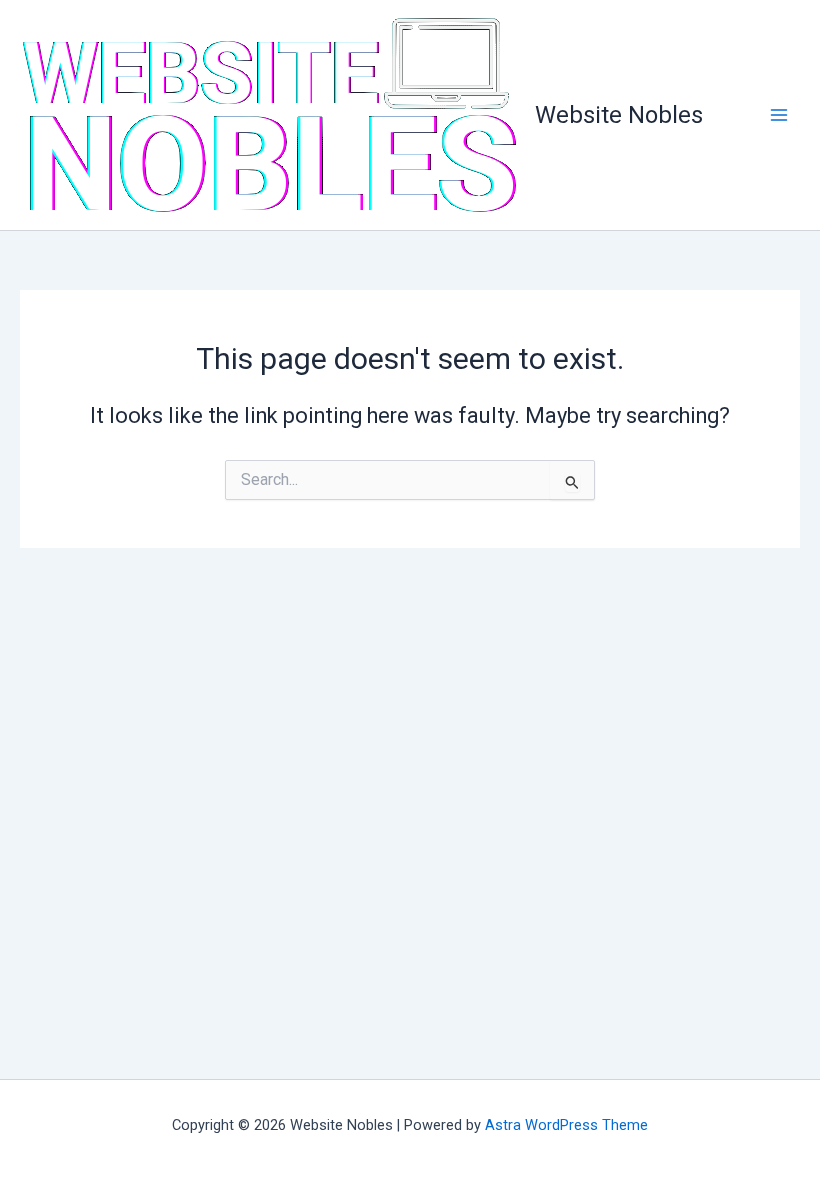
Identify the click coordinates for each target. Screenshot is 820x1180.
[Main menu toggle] (779, 115)
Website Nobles (619, 115)
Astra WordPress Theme (566, 1125)
